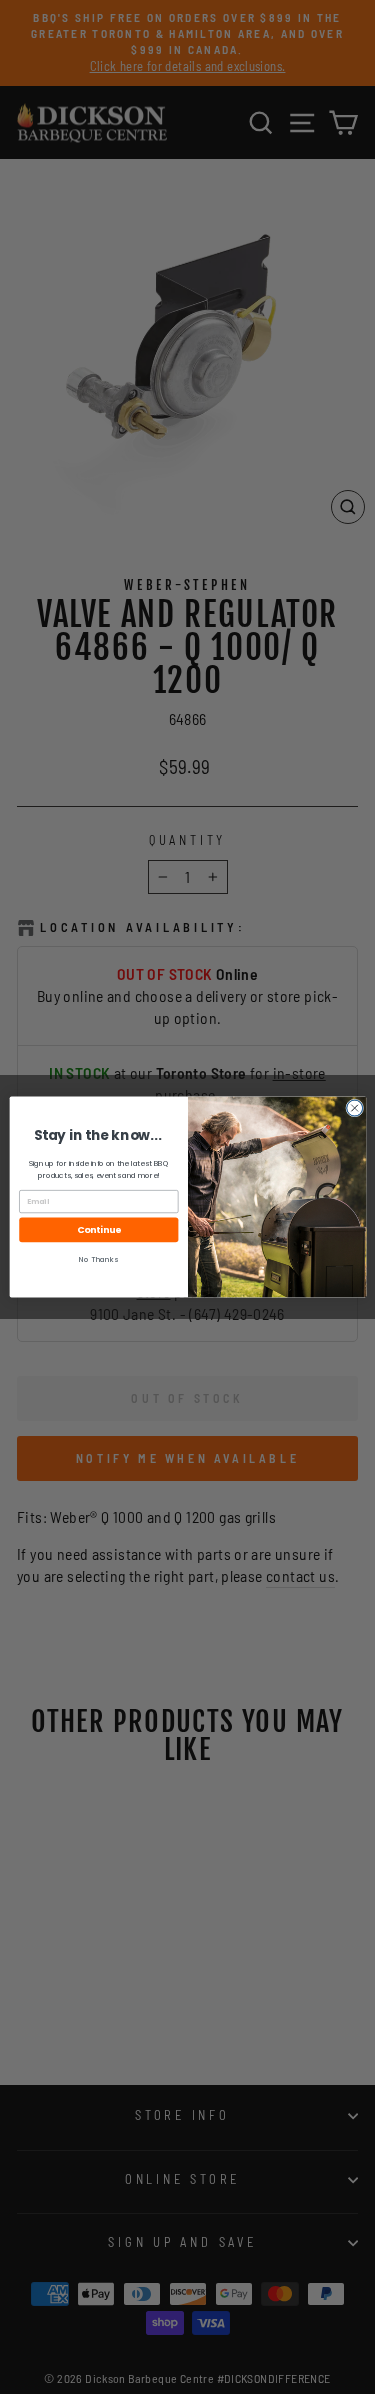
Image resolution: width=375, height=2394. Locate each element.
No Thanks (98, 1260)
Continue (98, 1230)
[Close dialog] (354, 1108)
